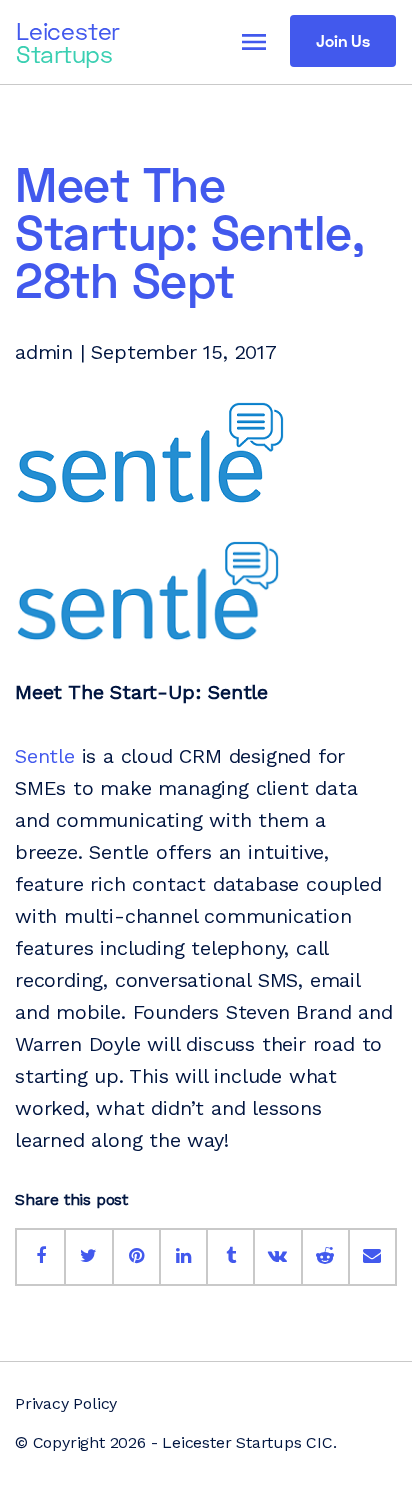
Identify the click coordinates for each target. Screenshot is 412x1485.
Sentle (45, 756)
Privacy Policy (66, 1403)
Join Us (343, 40)
